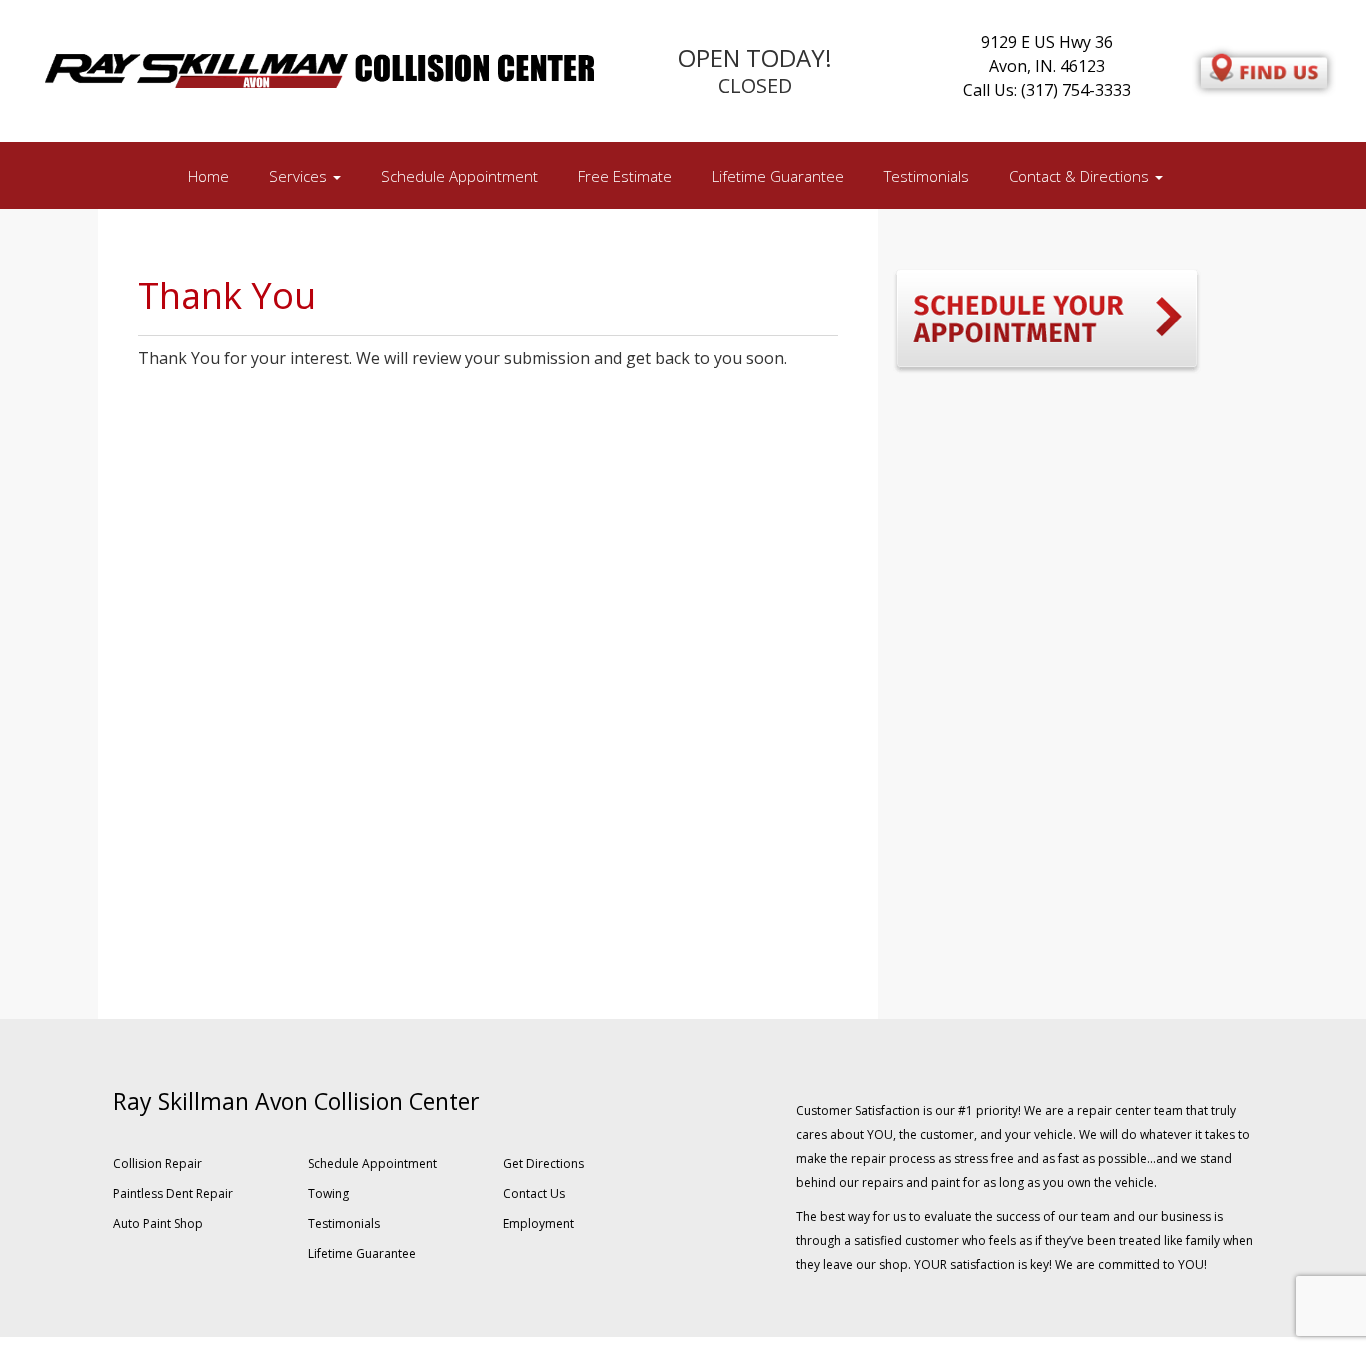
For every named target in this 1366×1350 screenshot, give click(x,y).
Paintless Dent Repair (173, 1193)
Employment (538, 1223)
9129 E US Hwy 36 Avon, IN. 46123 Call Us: (1038, 66)
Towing (328, 1193)
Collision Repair (157, 1163)
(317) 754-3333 (1076, 90)
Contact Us (534, 1193)
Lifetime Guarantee (778, 176)
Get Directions (543, 1163)
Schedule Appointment (459, 176)
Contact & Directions (1081, 176)
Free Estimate (625, 176)
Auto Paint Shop (158, 1223)
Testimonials (926, 176)
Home (208, 176)
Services (300, 176)
